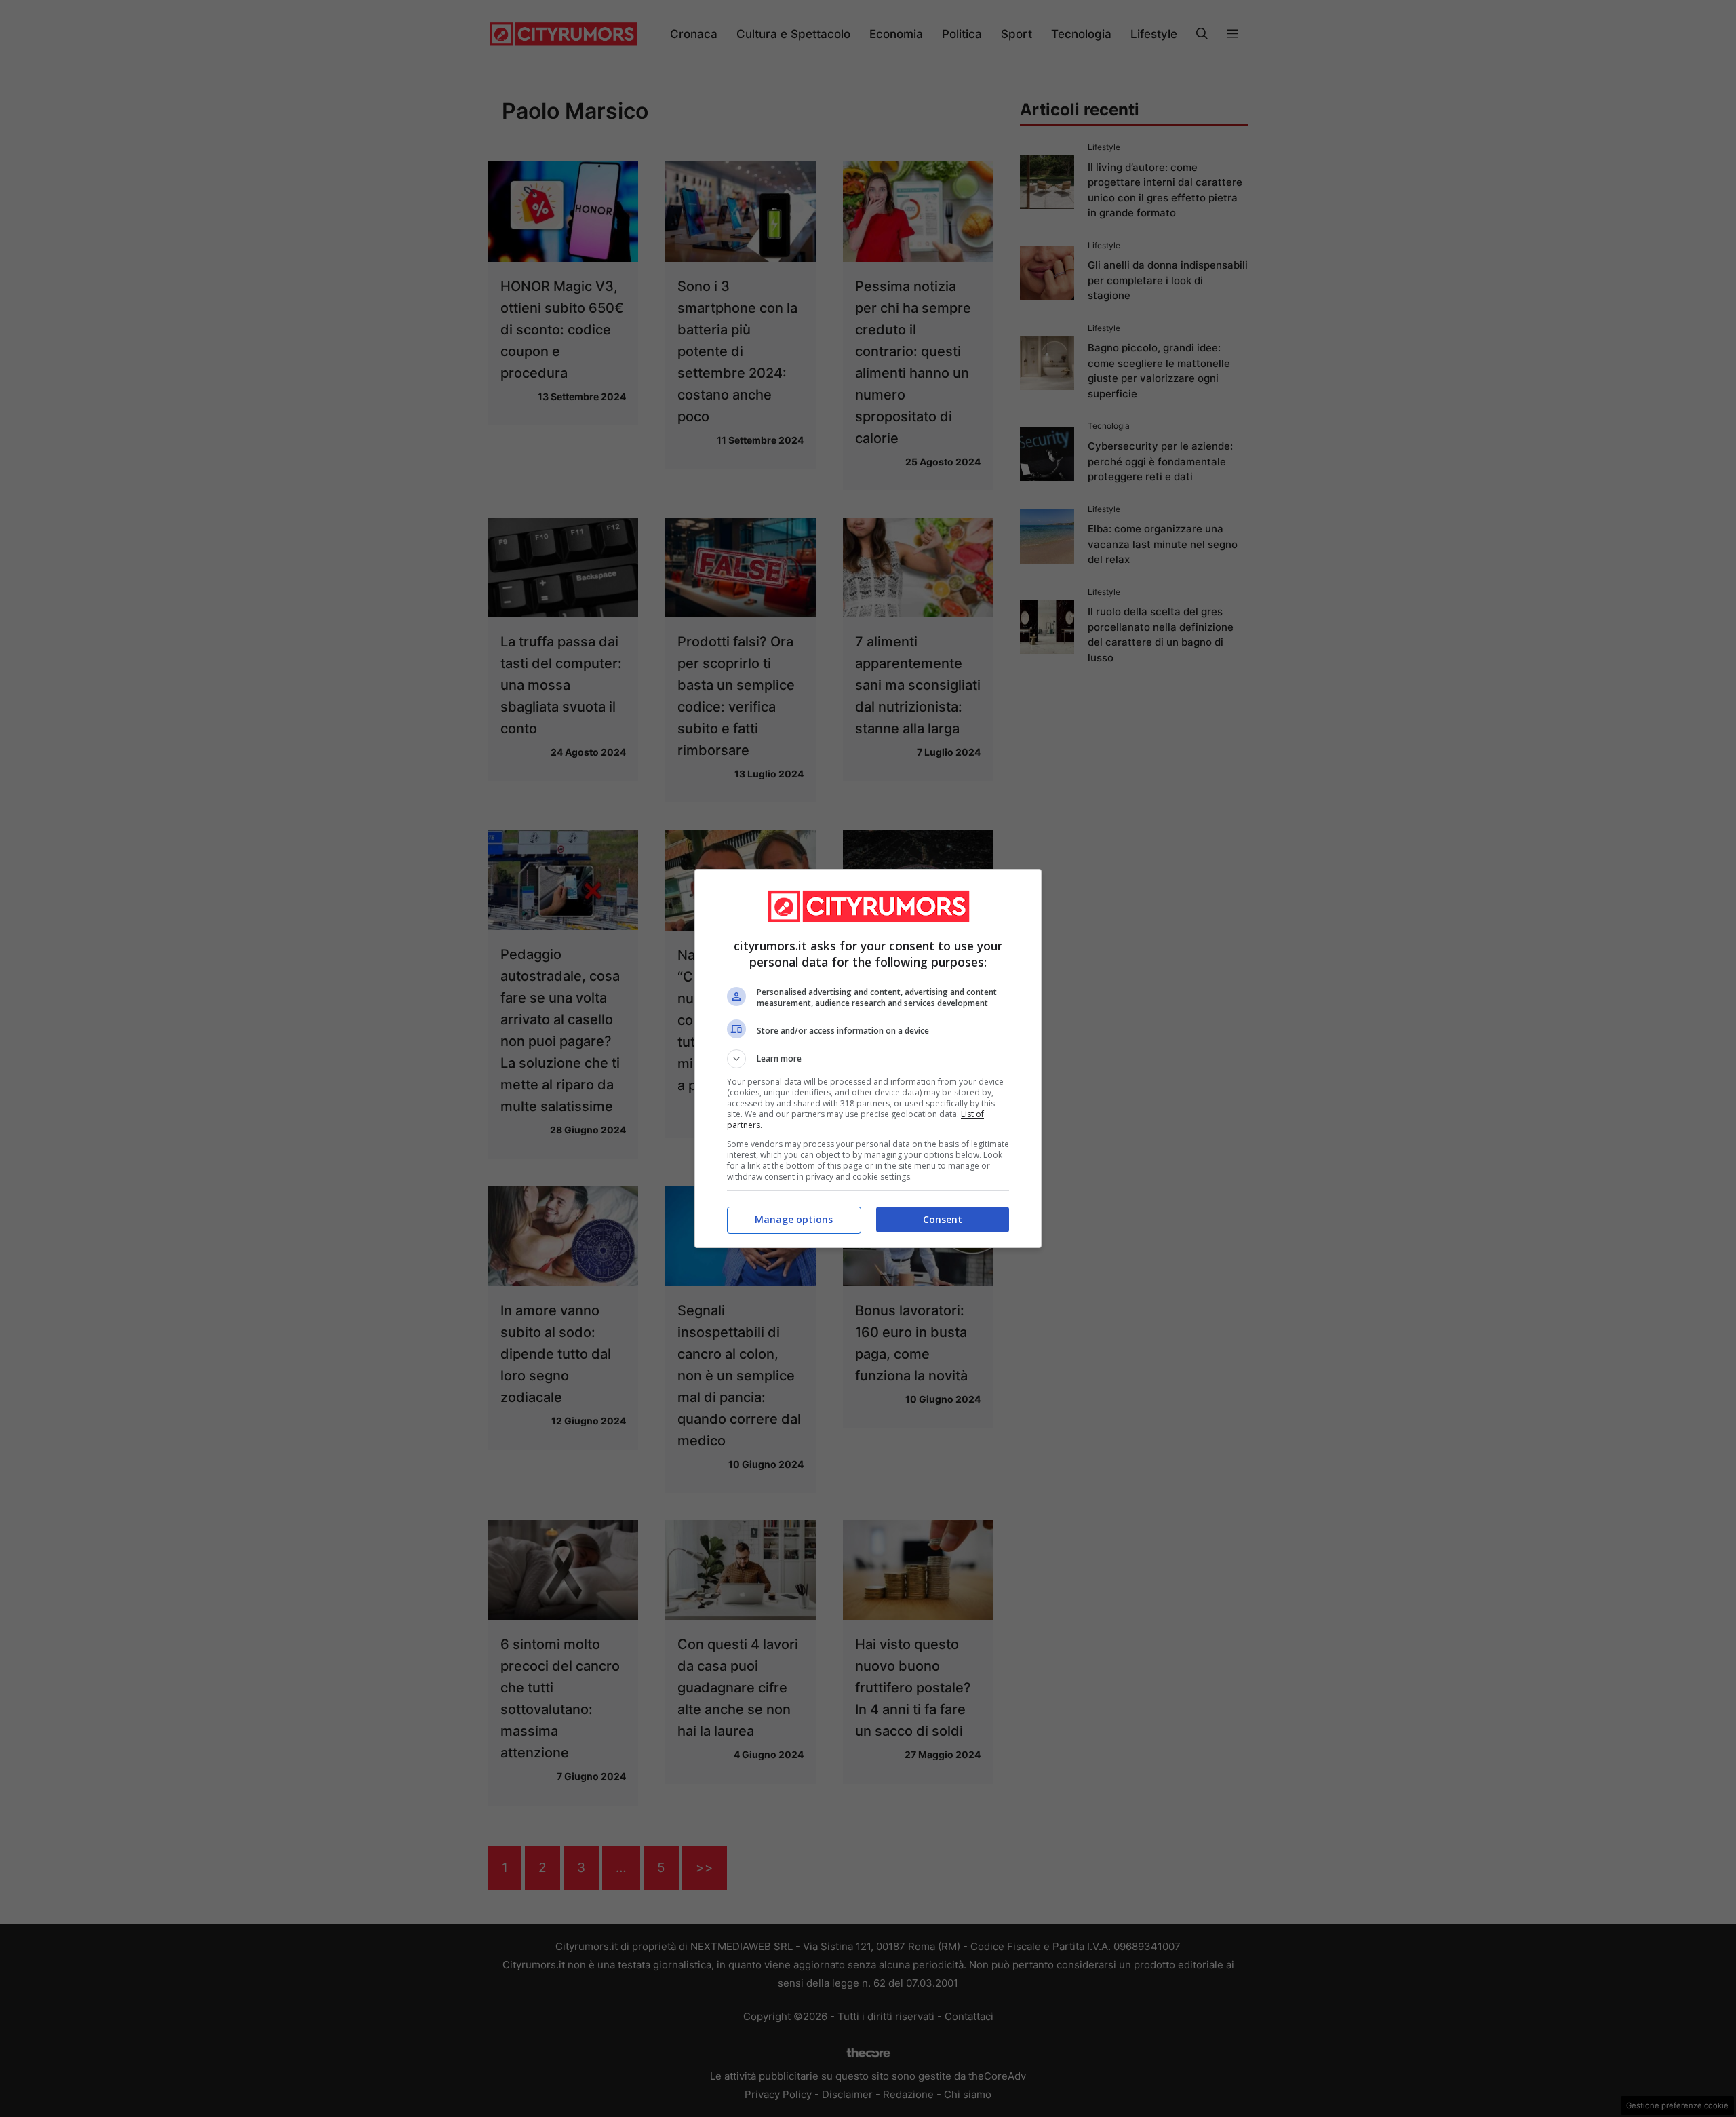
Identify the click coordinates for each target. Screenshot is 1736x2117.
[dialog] (868, 1058)
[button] (868, 1059)
